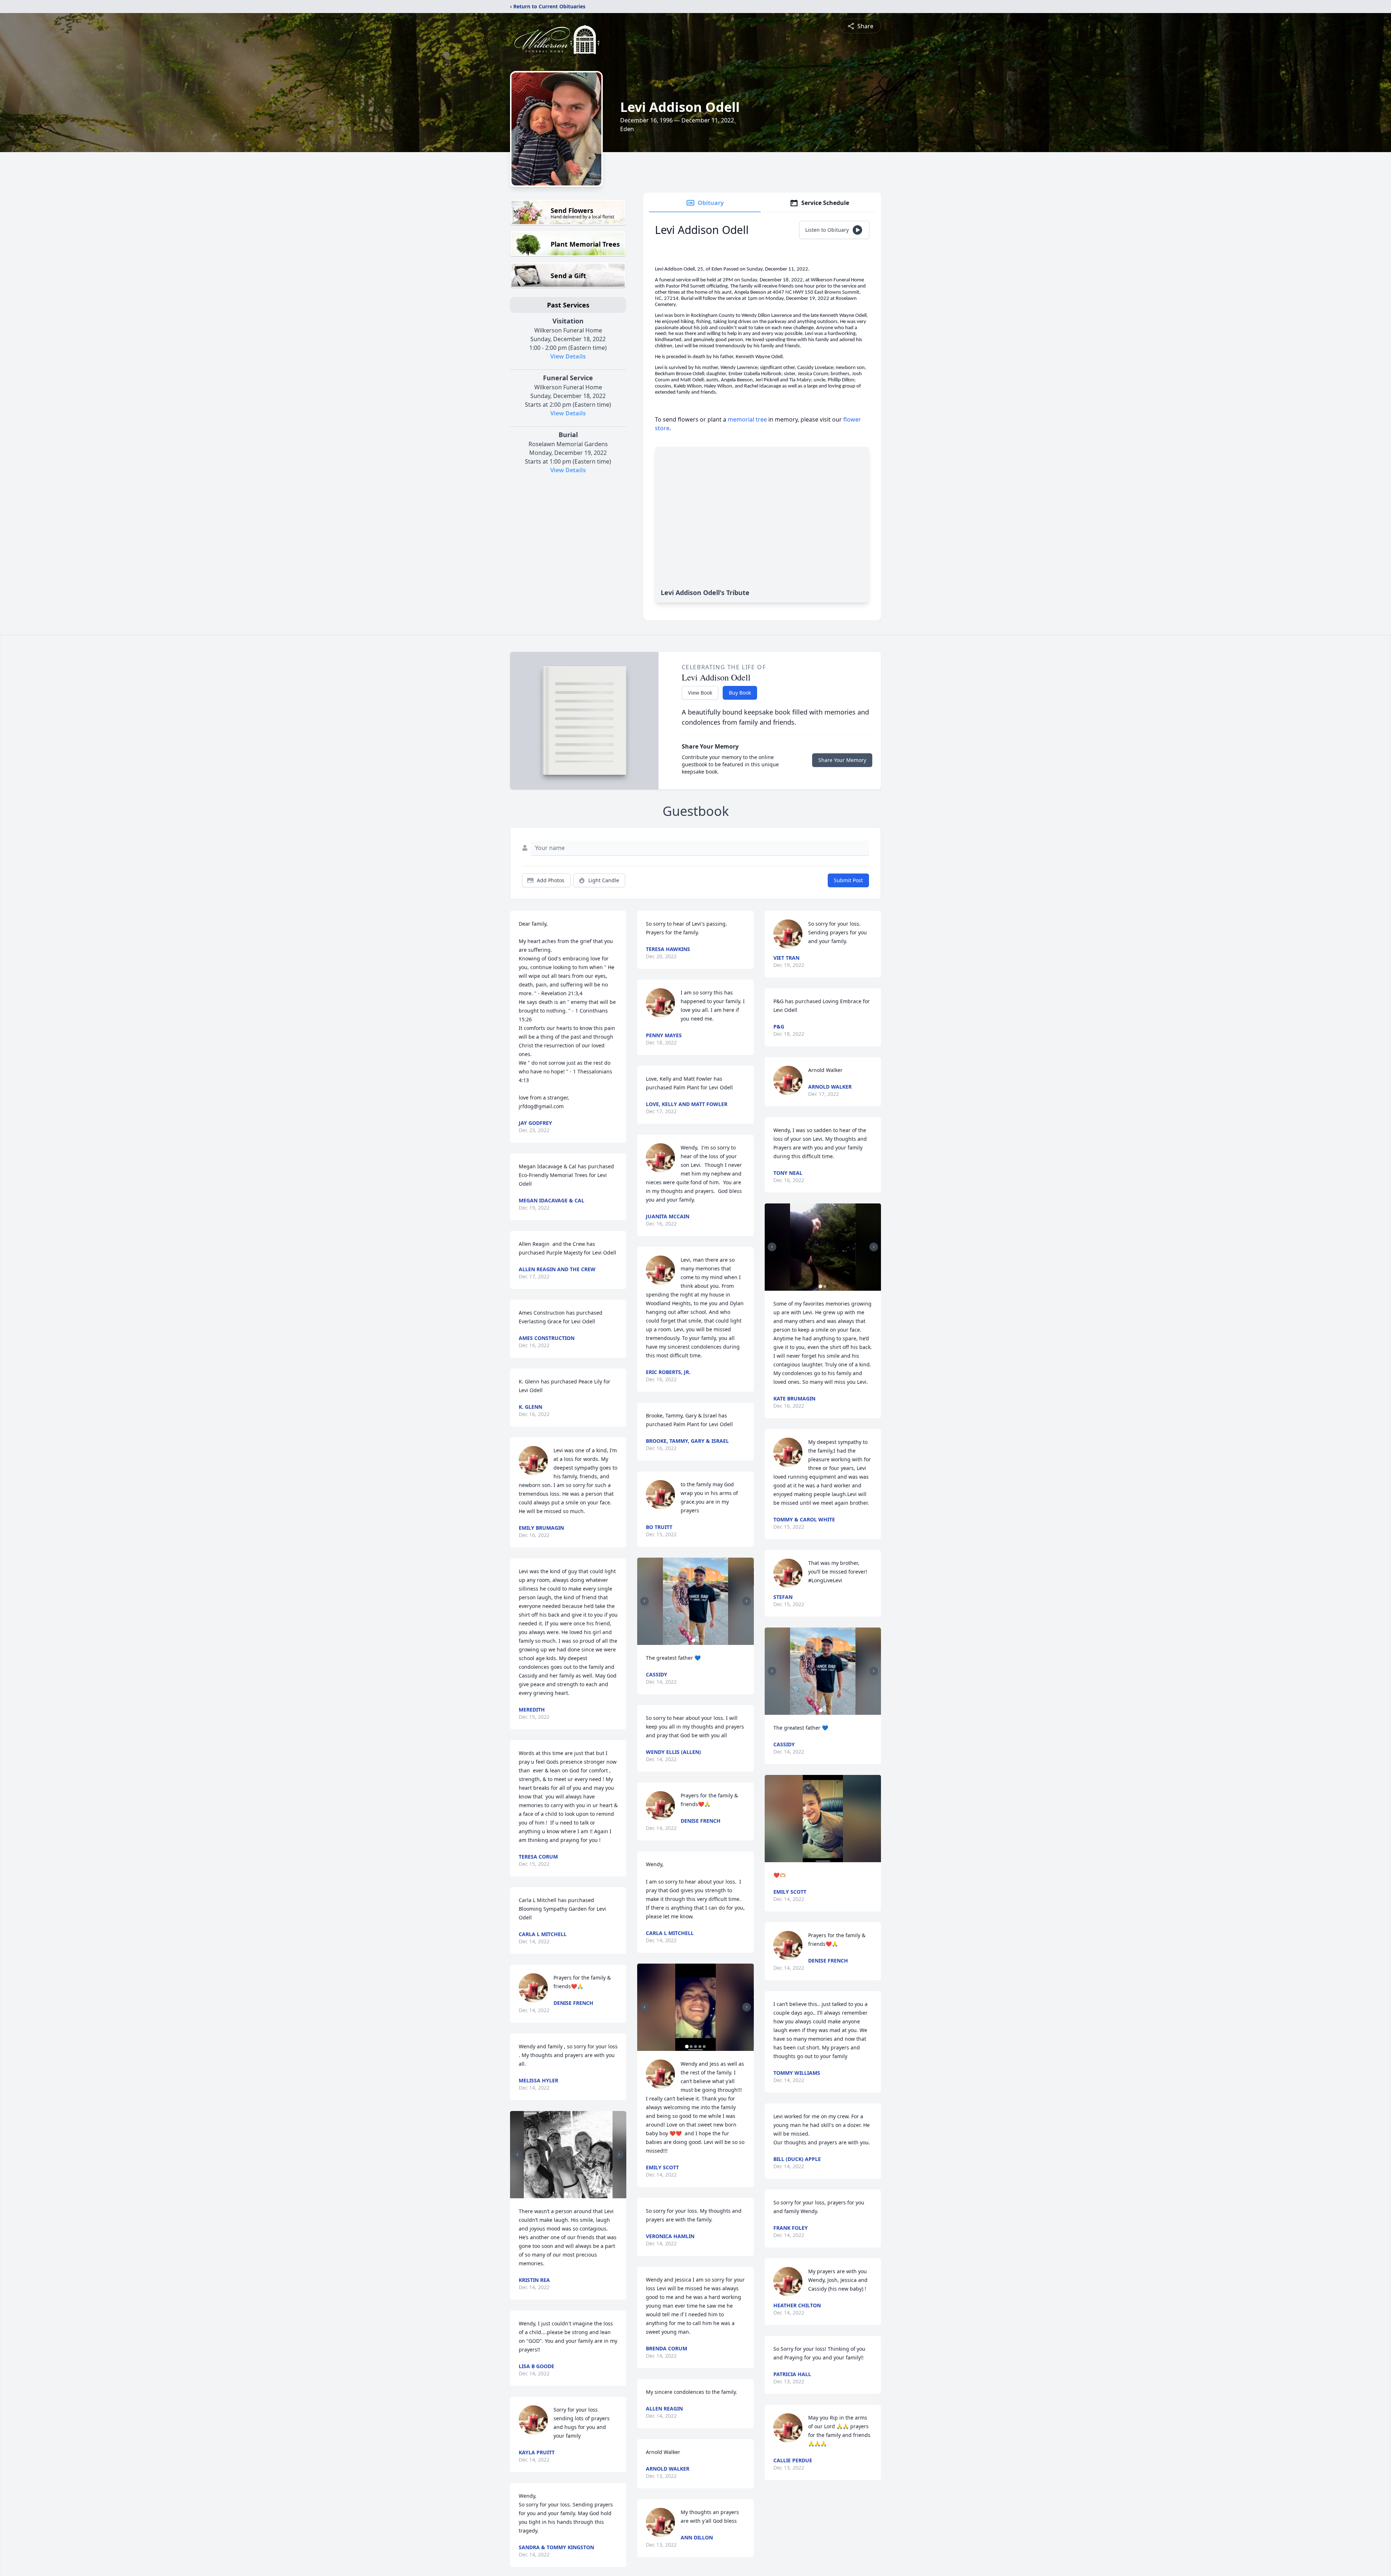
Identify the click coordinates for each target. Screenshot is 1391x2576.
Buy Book (740, 693)
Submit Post (848, 880)
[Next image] (619, 2154)
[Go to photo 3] (695, 2047)
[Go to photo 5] (704, 2047)
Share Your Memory (842, 760)
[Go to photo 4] (700, 2047)
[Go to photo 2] (571, 2194)
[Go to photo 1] (566, 2194)
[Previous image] (517, 2154)
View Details (568, 356)
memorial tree (747, 419)
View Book (700, 693)
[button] (568, 2155)
